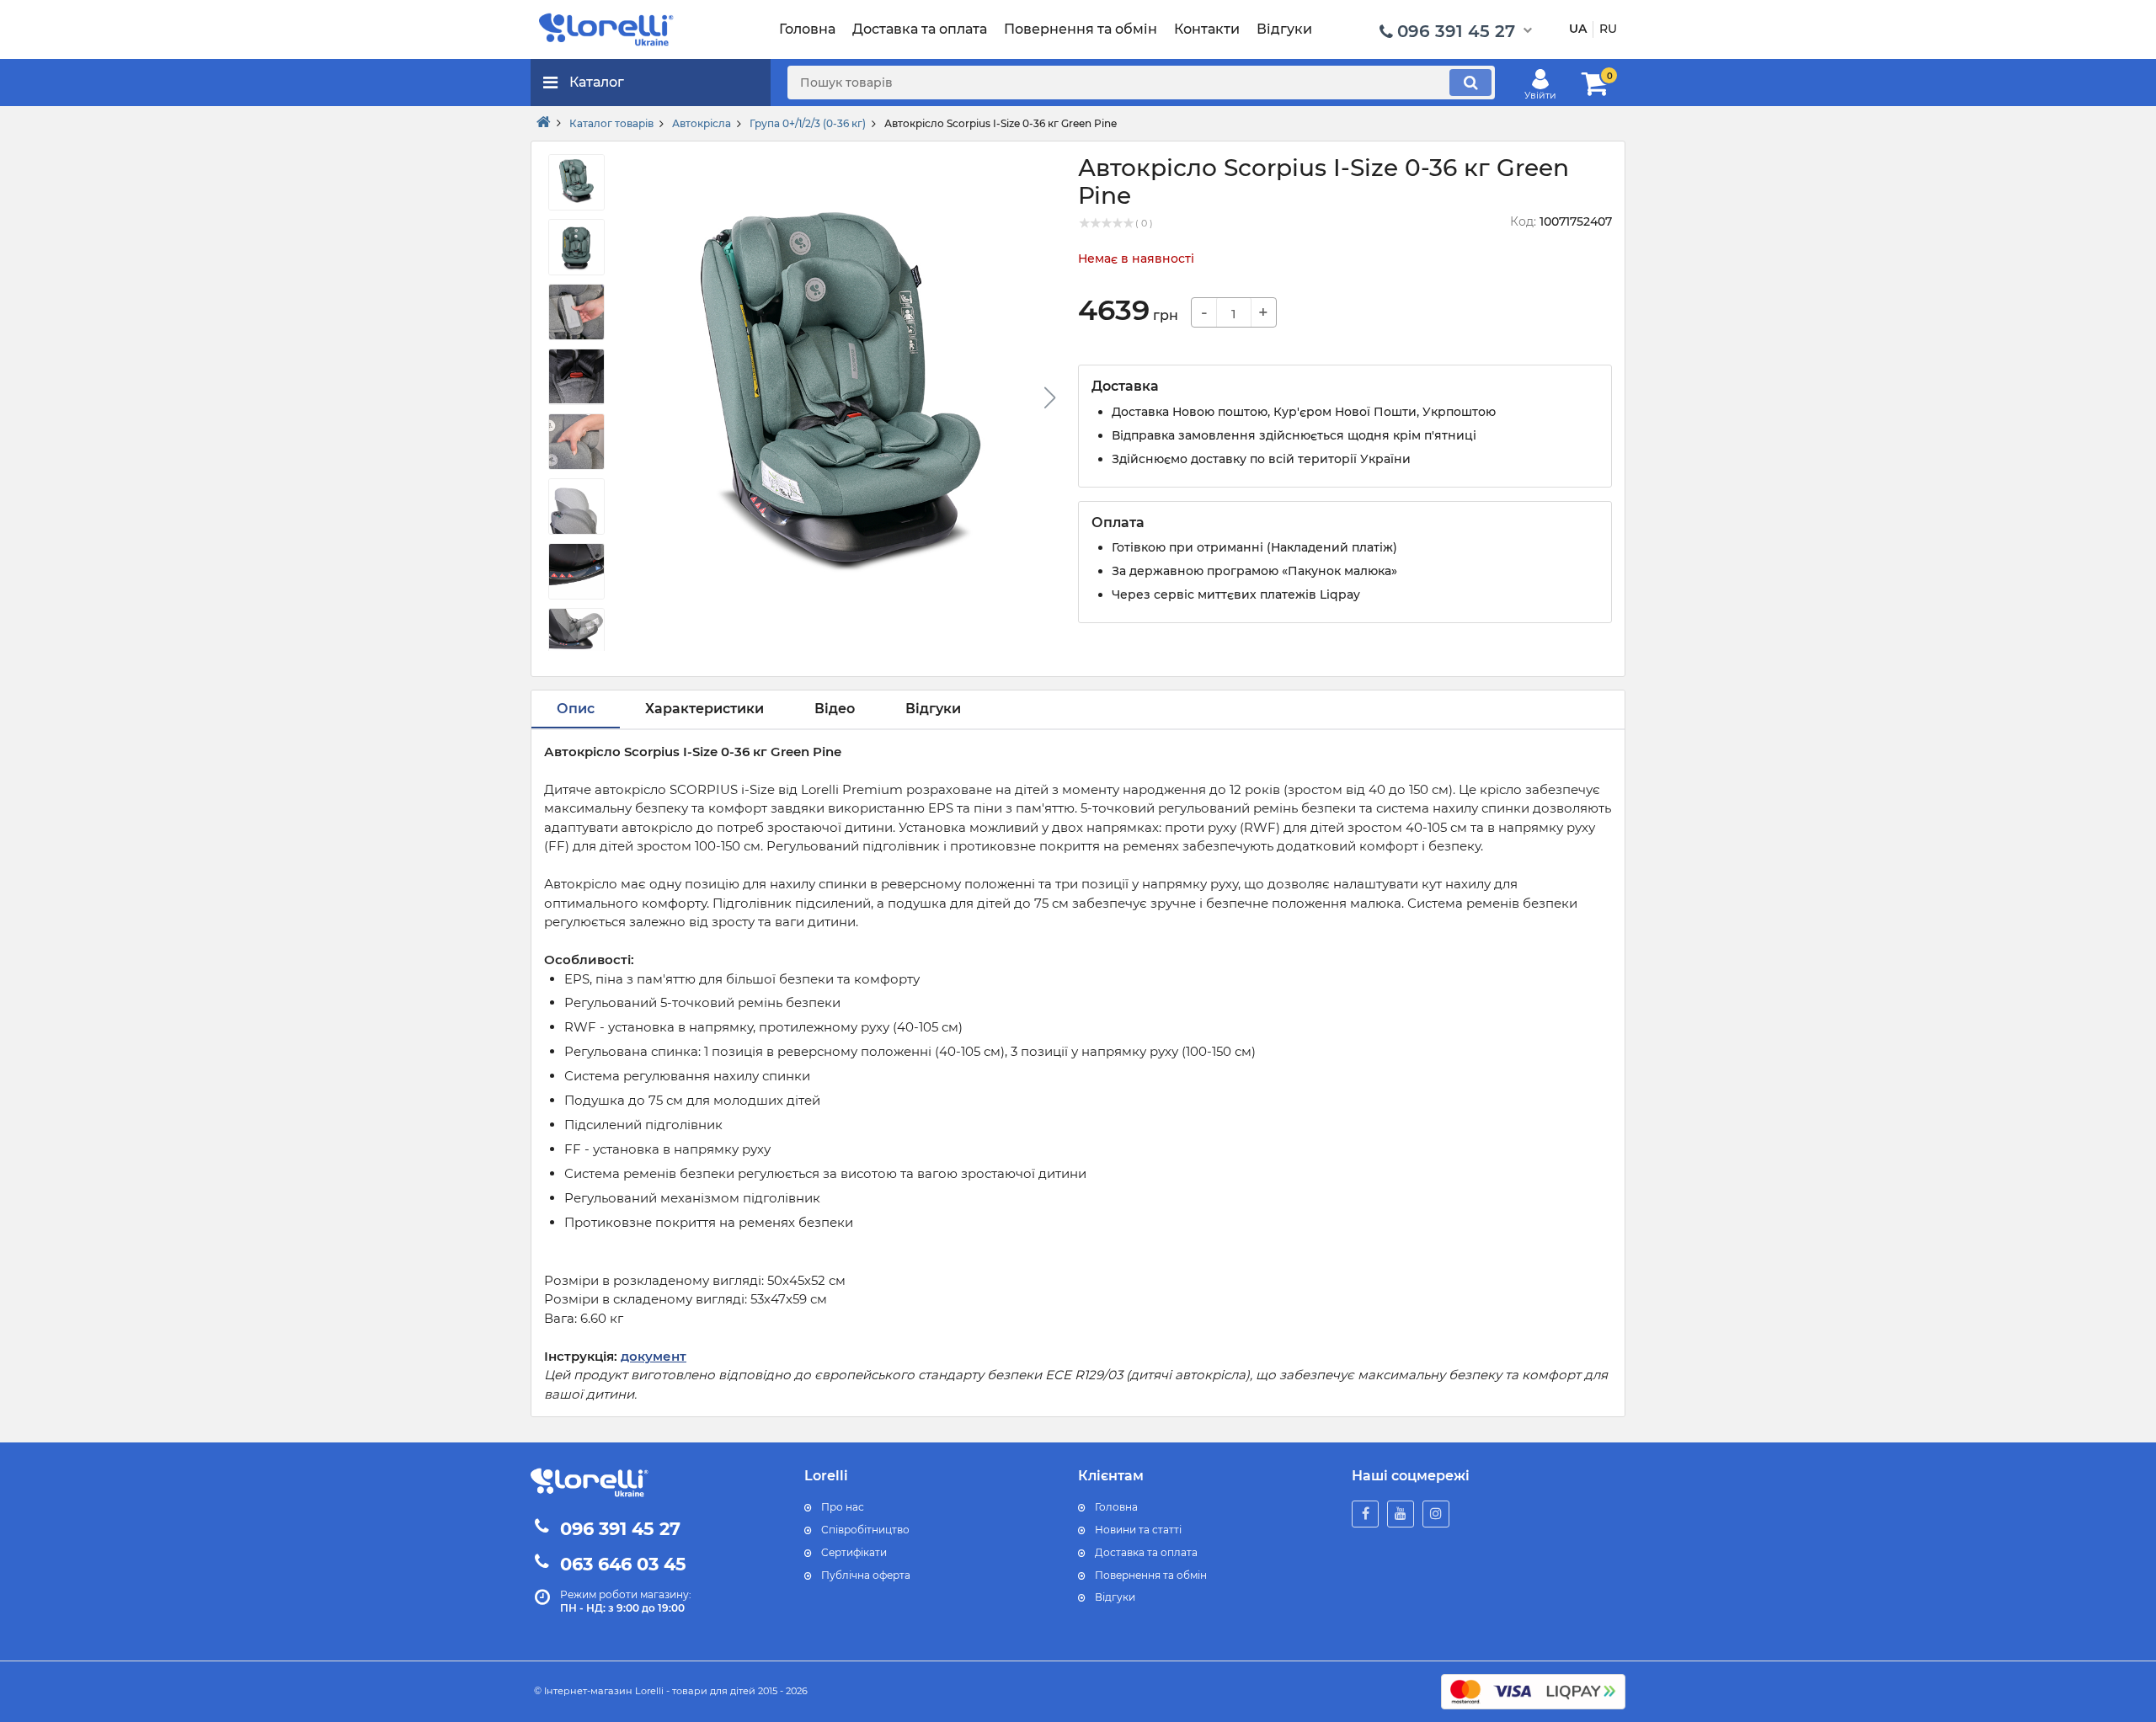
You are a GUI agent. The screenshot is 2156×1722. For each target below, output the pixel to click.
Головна (1116, 1507)
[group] (841, 403)
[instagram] (1436, 1514)
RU (1608, 29)
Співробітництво (865, 1530)
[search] (1470, 83)
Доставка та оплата (1146, 1552)
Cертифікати (854, 1552)
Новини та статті (1138, 1530)
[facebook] (1365, 1514)
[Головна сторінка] (544, 123)
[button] (1049, 397)
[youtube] (1401, 1514)
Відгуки (1115, 1597)
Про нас (843, 1507)
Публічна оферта (866, 1575)
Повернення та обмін (1151, 1575)
